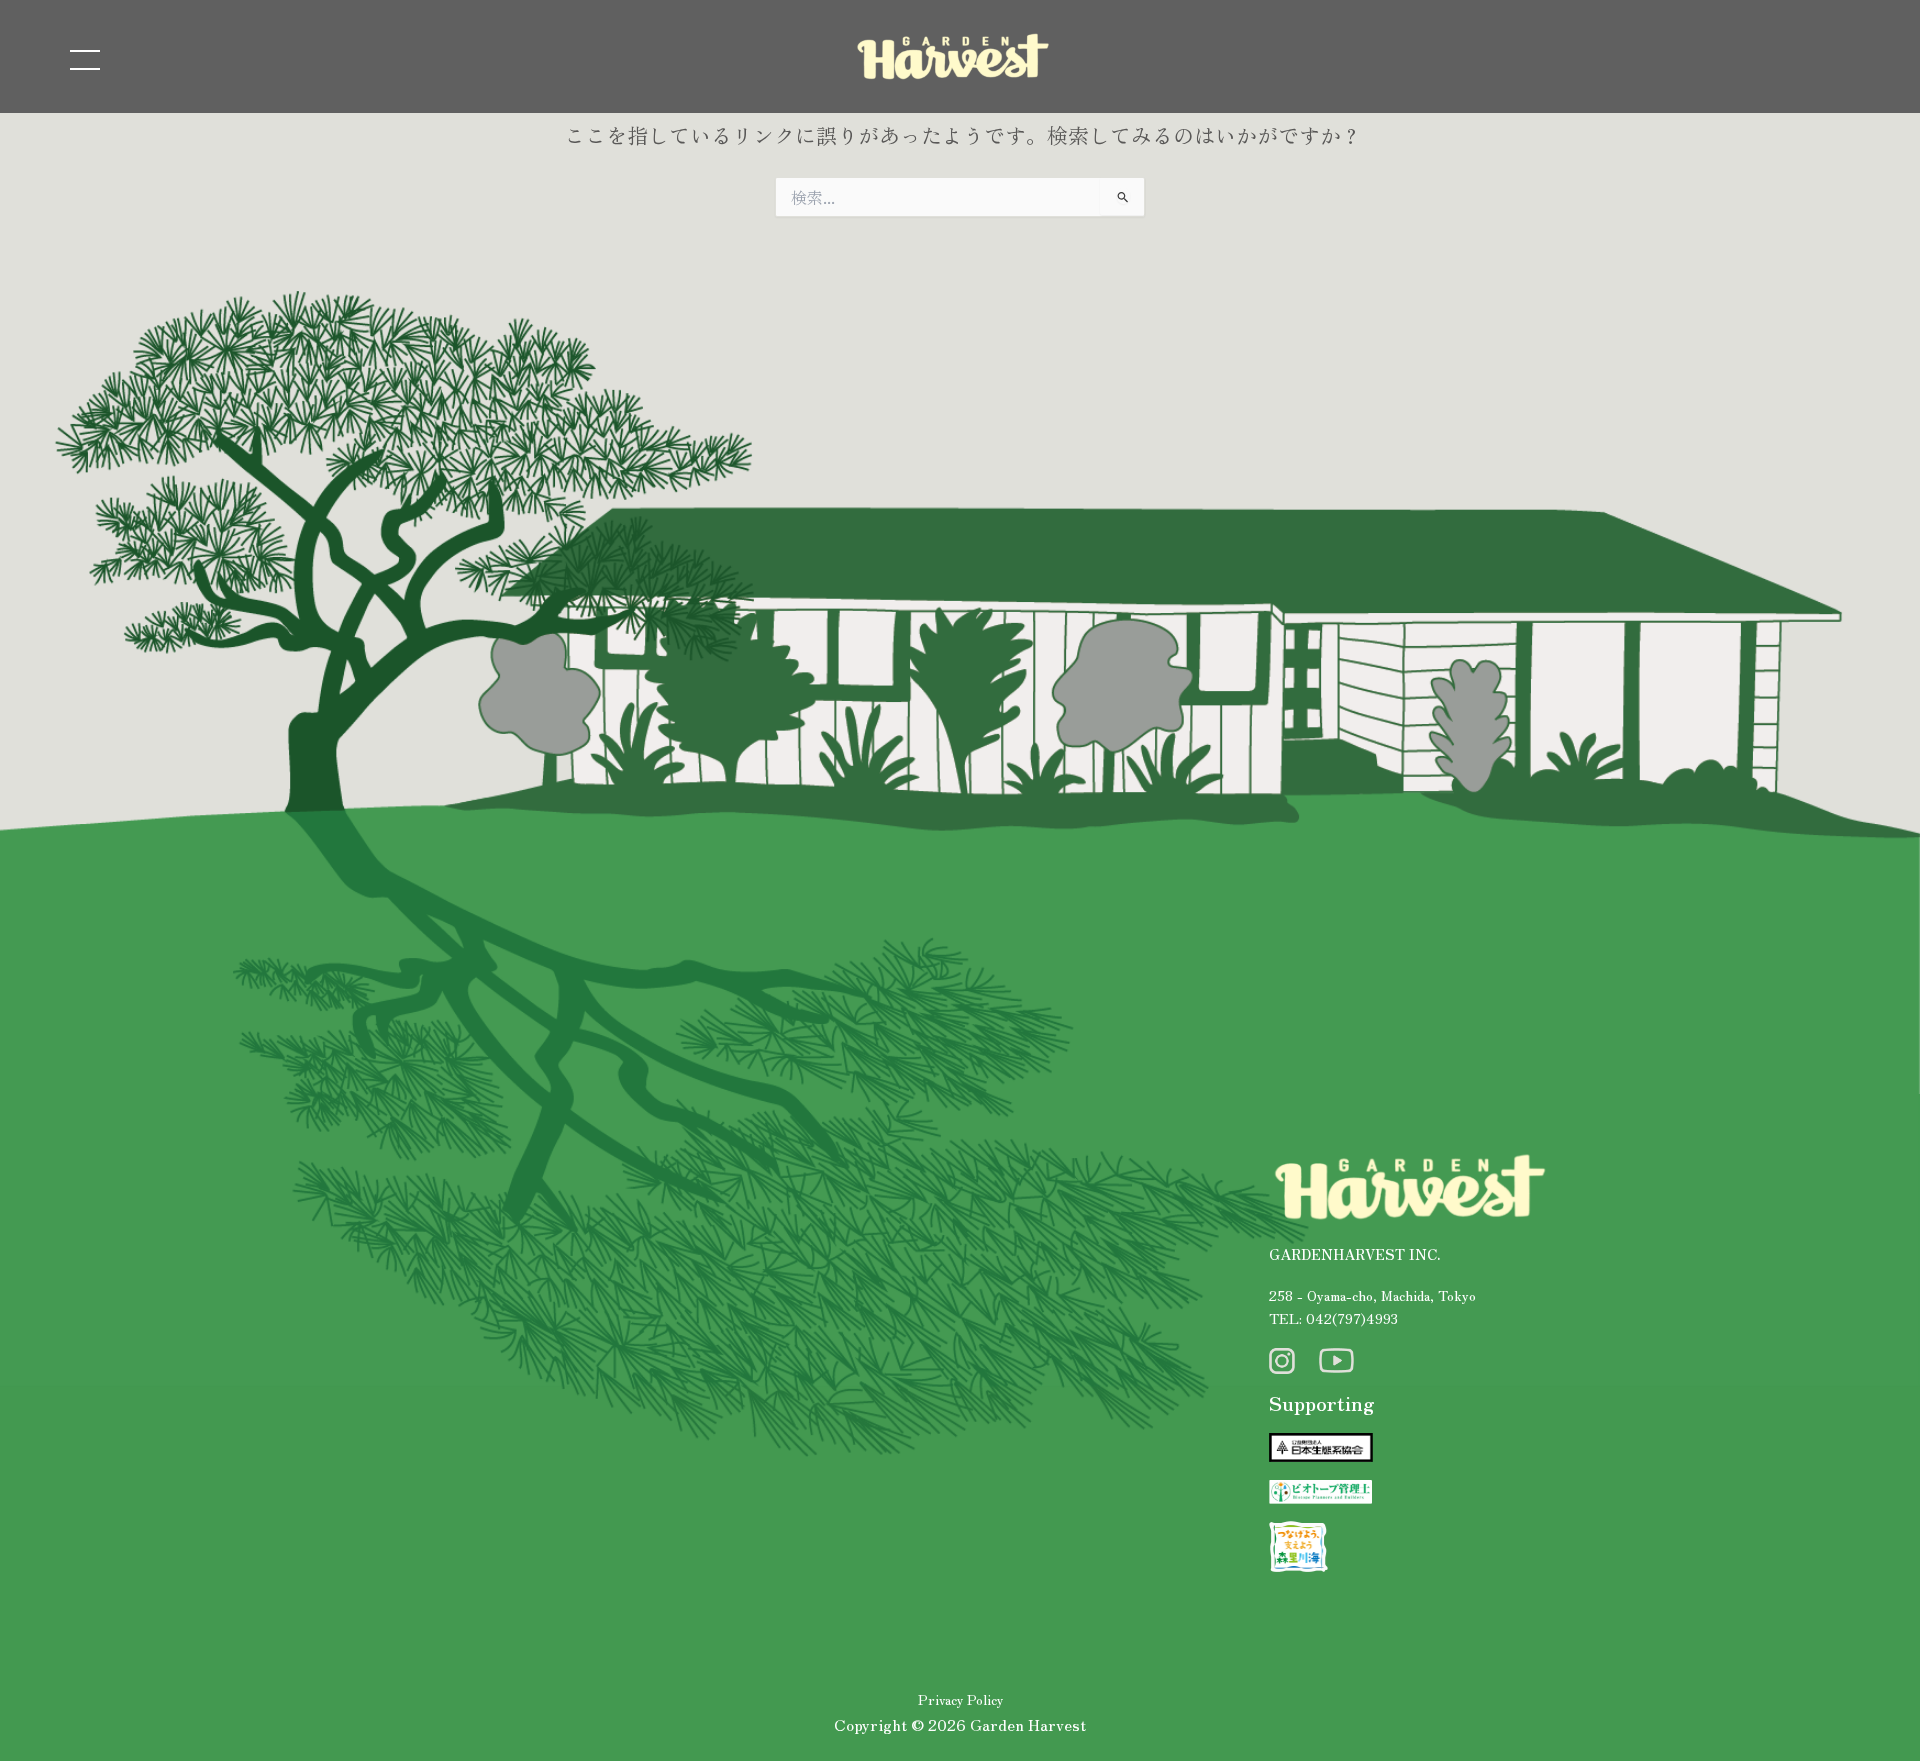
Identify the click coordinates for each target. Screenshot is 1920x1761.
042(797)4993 (1352, 1318)
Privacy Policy (960, 1699)
